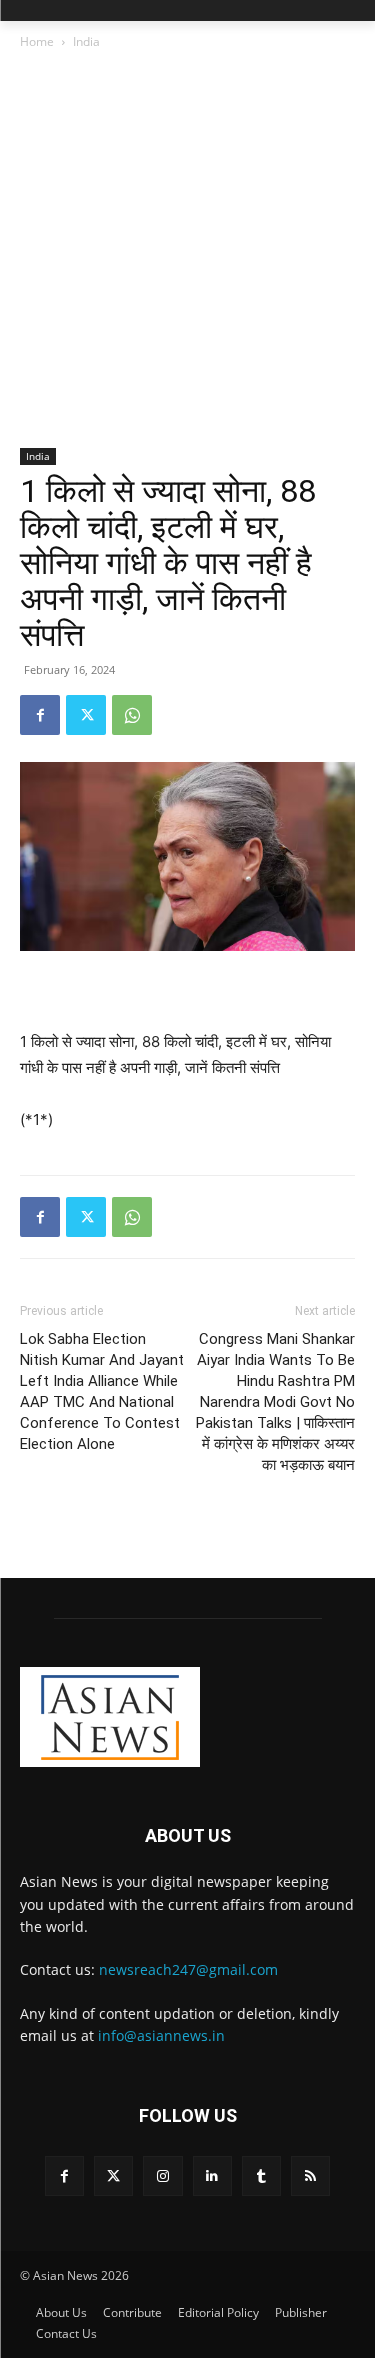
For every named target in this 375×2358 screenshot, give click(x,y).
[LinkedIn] (212, 2175)
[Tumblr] (261, 2175)
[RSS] (310, 2175)
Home (37, 41)
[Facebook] (40, 715)
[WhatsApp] (132, 715)
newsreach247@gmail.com (188, 1969)
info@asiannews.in (161, 2035)
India (86, 41)
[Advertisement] (187, 250)
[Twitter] (86, 715)
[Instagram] (162, 2175)
